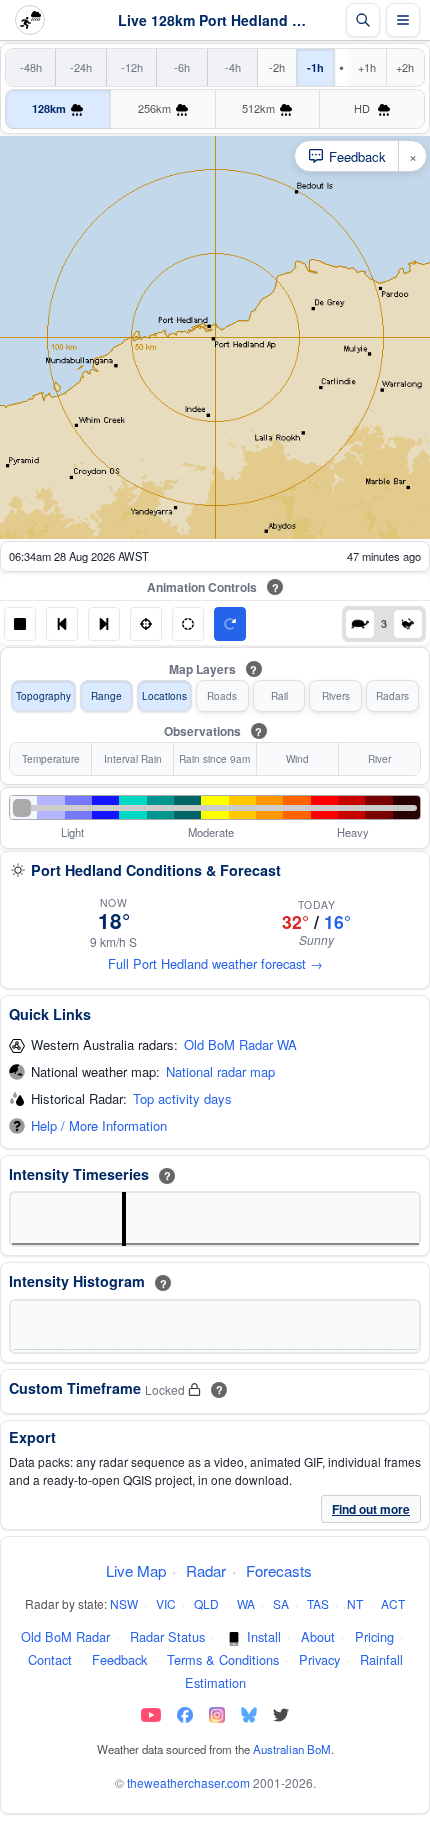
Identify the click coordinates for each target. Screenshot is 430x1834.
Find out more (371, 1509)
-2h (277, 67)
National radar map (220, 1072)
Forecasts (279, 1570)
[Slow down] (360, 624)
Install (264, 1636)
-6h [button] (182, 67)
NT (355, 1603)
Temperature (51, 759)
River (379, 759)
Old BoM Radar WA (240, 1045)
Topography (43, 696)
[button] (20, 624)
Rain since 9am (214, 759)
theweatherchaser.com (188, 1782)
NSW (124, 1603)
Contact (50, 1659)
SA (281, 1603)
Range (106, 696)
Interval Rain (133, 759)
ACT (393, 1603)
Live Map (136, 1570)
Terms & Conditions (223, 1659)
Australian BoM (292, 1749)
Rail (279, 696)
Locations (164, 696)
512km (258, 108)
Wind (297, 759)
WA (246, 1603)
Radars (392, 696)
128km (49, 108)
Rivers (336, 696)
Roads (222, 696)
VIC (166, 1603)
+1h (367, 67)
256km (154, 108)
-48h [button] (31, 67)
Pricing (374, 1636)
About (318, 1636)
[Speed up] (408, 624)
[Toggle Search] (363, 20)
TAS (318, 1603)
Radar (206, 1570)
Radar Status (167, 1636)
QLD (206, 1603)
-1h (315, 67)
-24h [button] (81, 67)
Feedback (119, 1659)
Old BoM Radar (65, 1636)
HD (363, 108)
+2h (405, 67)
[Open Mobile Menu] (403, 20)
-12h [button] (132, 67)
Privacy (319, 1659)
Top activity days (182, 1099)
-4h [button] (233, 67)
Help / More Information (99, 1126)
